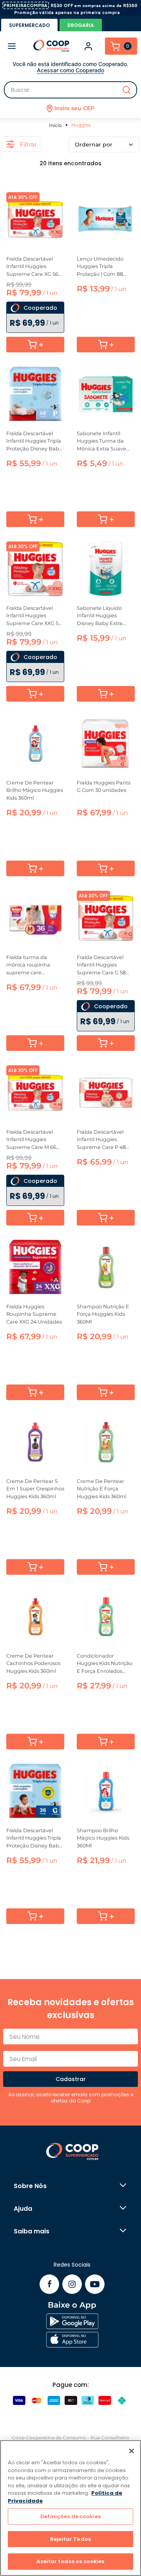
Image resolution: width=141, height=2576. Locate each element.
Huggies (81, 125)
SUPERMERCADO (29, 25)
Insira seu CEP (74, 108)
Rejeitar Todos (70, 2539)
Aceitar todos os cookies (70, 2561)
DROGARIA (81, 25)
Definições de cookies (70, 2516)
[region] (70, 2508)
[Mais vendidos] (104, 145)
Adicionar (35, 345)
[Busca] (70, 90)
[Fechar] (132, 2451)
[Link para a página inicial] (57, 125)
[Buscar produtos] (127, 90)
